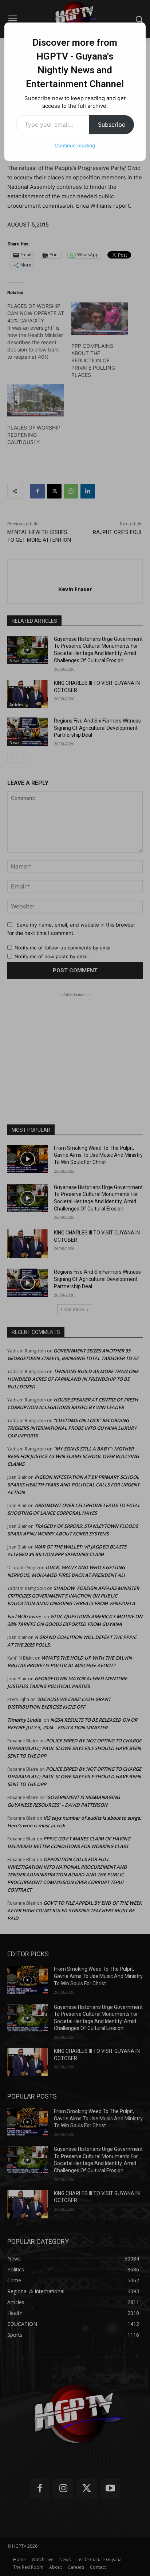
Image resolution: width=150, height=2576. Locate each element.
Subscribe (112, 125)
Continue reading (75, 145)
